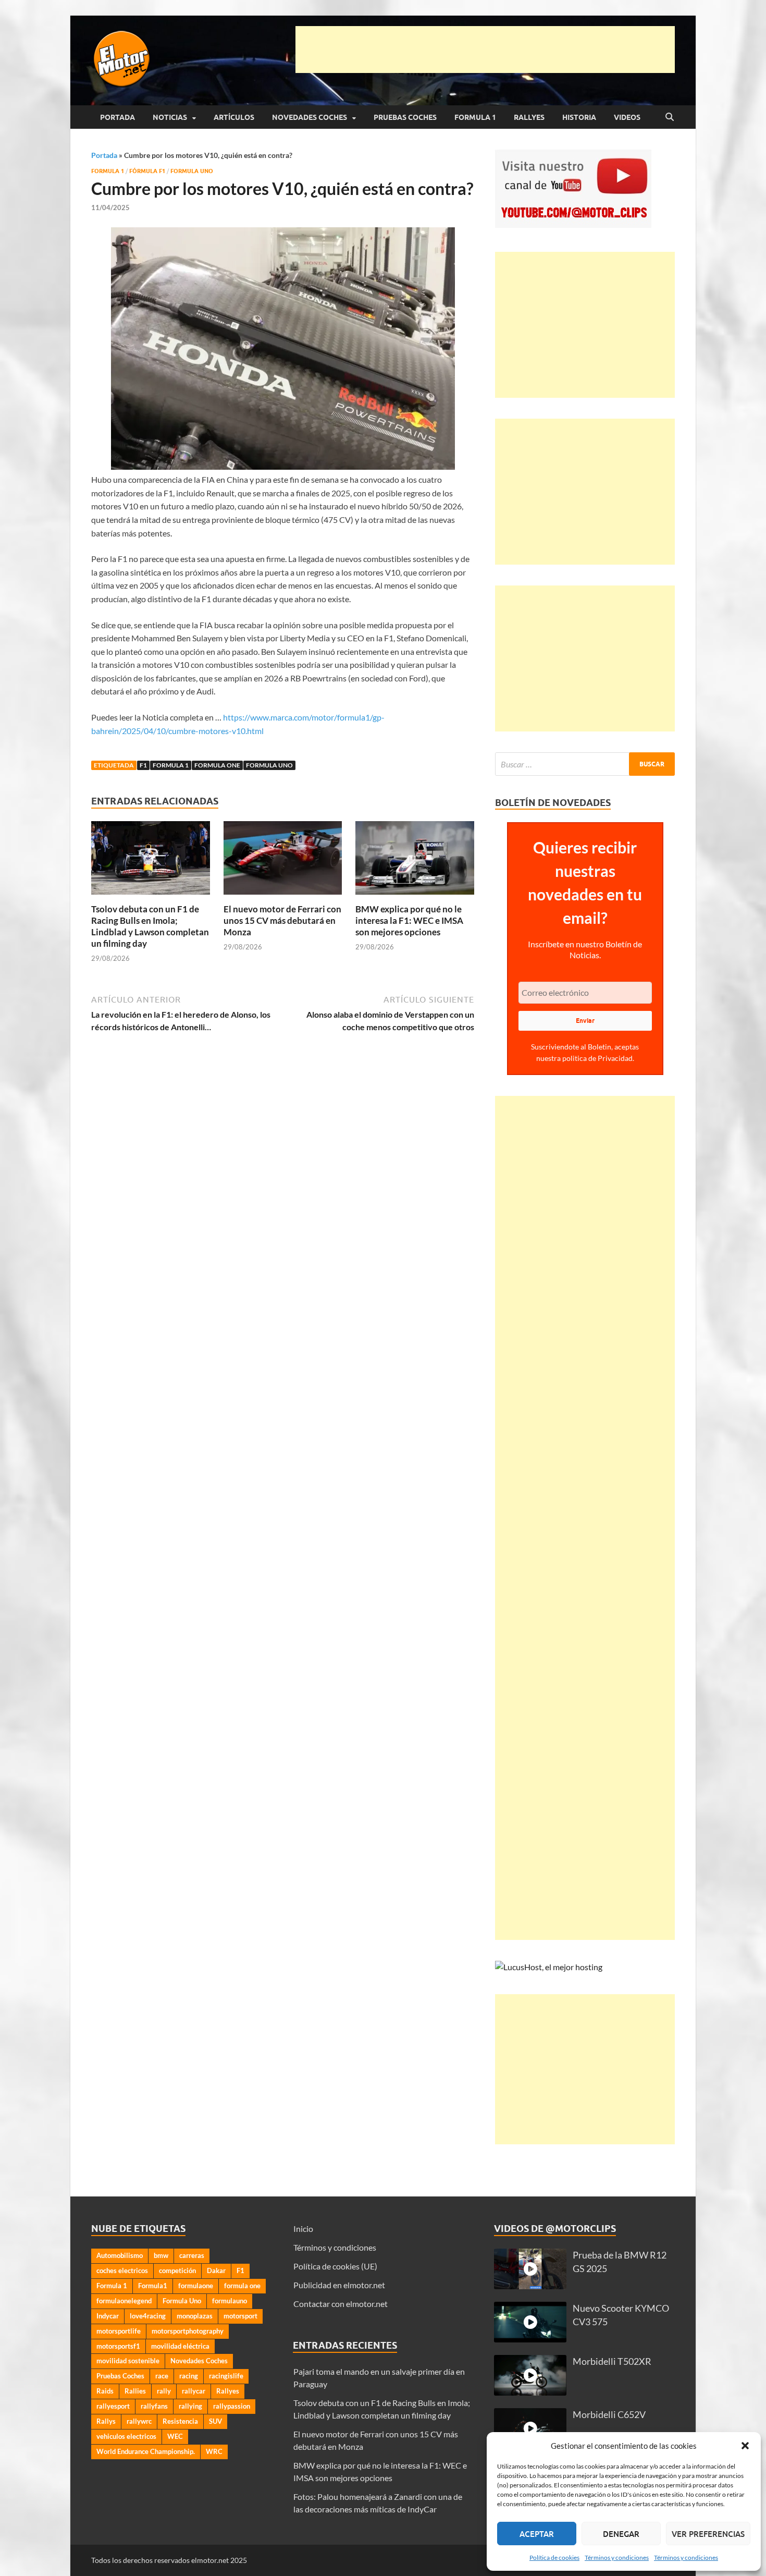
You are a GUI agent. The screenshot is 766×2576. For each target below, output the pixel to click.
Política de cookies (554, 2557)
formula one (217, 765)
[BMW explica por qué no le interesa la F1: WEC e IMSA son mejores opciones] (415, 861)
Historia (579, 117)
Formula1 (153, 2286)
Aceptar (537, 2534)
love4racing (148, 2316)
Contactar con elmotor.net (341, 2304)
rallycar (194, 2391)
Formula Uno (192, 171)
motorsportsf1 (118, 2346)
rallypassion (232, 2406)
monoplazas (195, 2316)
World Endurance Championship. (146, 2451)
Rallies (135, 2391)
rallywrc (139, 2421)
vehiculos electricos (126, 2436)
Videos (627, 117)
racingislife (226, 2376)
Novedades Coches (310, 117)
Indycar (108, 2316)
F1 (143, 765)
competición (177, 2270)
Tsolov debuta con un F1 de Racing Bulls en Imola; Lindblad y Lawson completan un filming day (150, 926)
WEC (175, 2436)
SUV (215, 2421)
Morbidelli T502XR (612, 2361)
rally (164, 2391)
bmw (161, 2255)
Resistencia (180, 2421)
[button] (745, 2446)
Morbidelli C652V (609, 2415)
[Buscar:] (585, 764)
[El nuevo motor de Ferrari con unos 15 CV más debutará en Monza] (283, 861)
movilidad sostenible (128, 2361)
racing (189, 2376)
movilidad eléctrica (180, 2346)
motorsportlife (119, 2331)
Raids (105, 2391)
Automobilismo (120, 2255)
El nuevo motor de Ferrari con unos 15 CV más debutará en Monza (282, 920)
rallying (190, 2406)
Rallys (106, 2421)
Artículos (234, 117)
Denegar (621, 2534)
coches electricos (122, 2270)
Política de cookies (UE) (335, 2266)
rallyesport (113, 2406)
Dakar (216, 2270)
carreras (192, 2255)
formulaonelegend (124, 2301)
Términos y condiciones (617, 2557)
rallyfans (154, 2406)
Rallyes (529, 117)
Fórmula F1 (147, 171)
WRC (214, 2451)
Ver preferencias (708, 2534)
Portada (118, 117)
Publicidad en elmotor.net (339, 2285)
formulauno (230, 2301)
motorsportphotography (188, 2331)
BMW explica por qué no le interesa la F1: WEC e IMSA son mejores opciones (409, 920)
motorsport (240, 2316)
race (162, 2376)
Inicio (303, 2229)
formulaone (196, 2286)
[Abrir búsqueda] (670, 117)
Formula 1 (475, 117)
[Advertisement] (485, 50)
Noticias (170, 117)
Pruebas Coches (405, 117)
